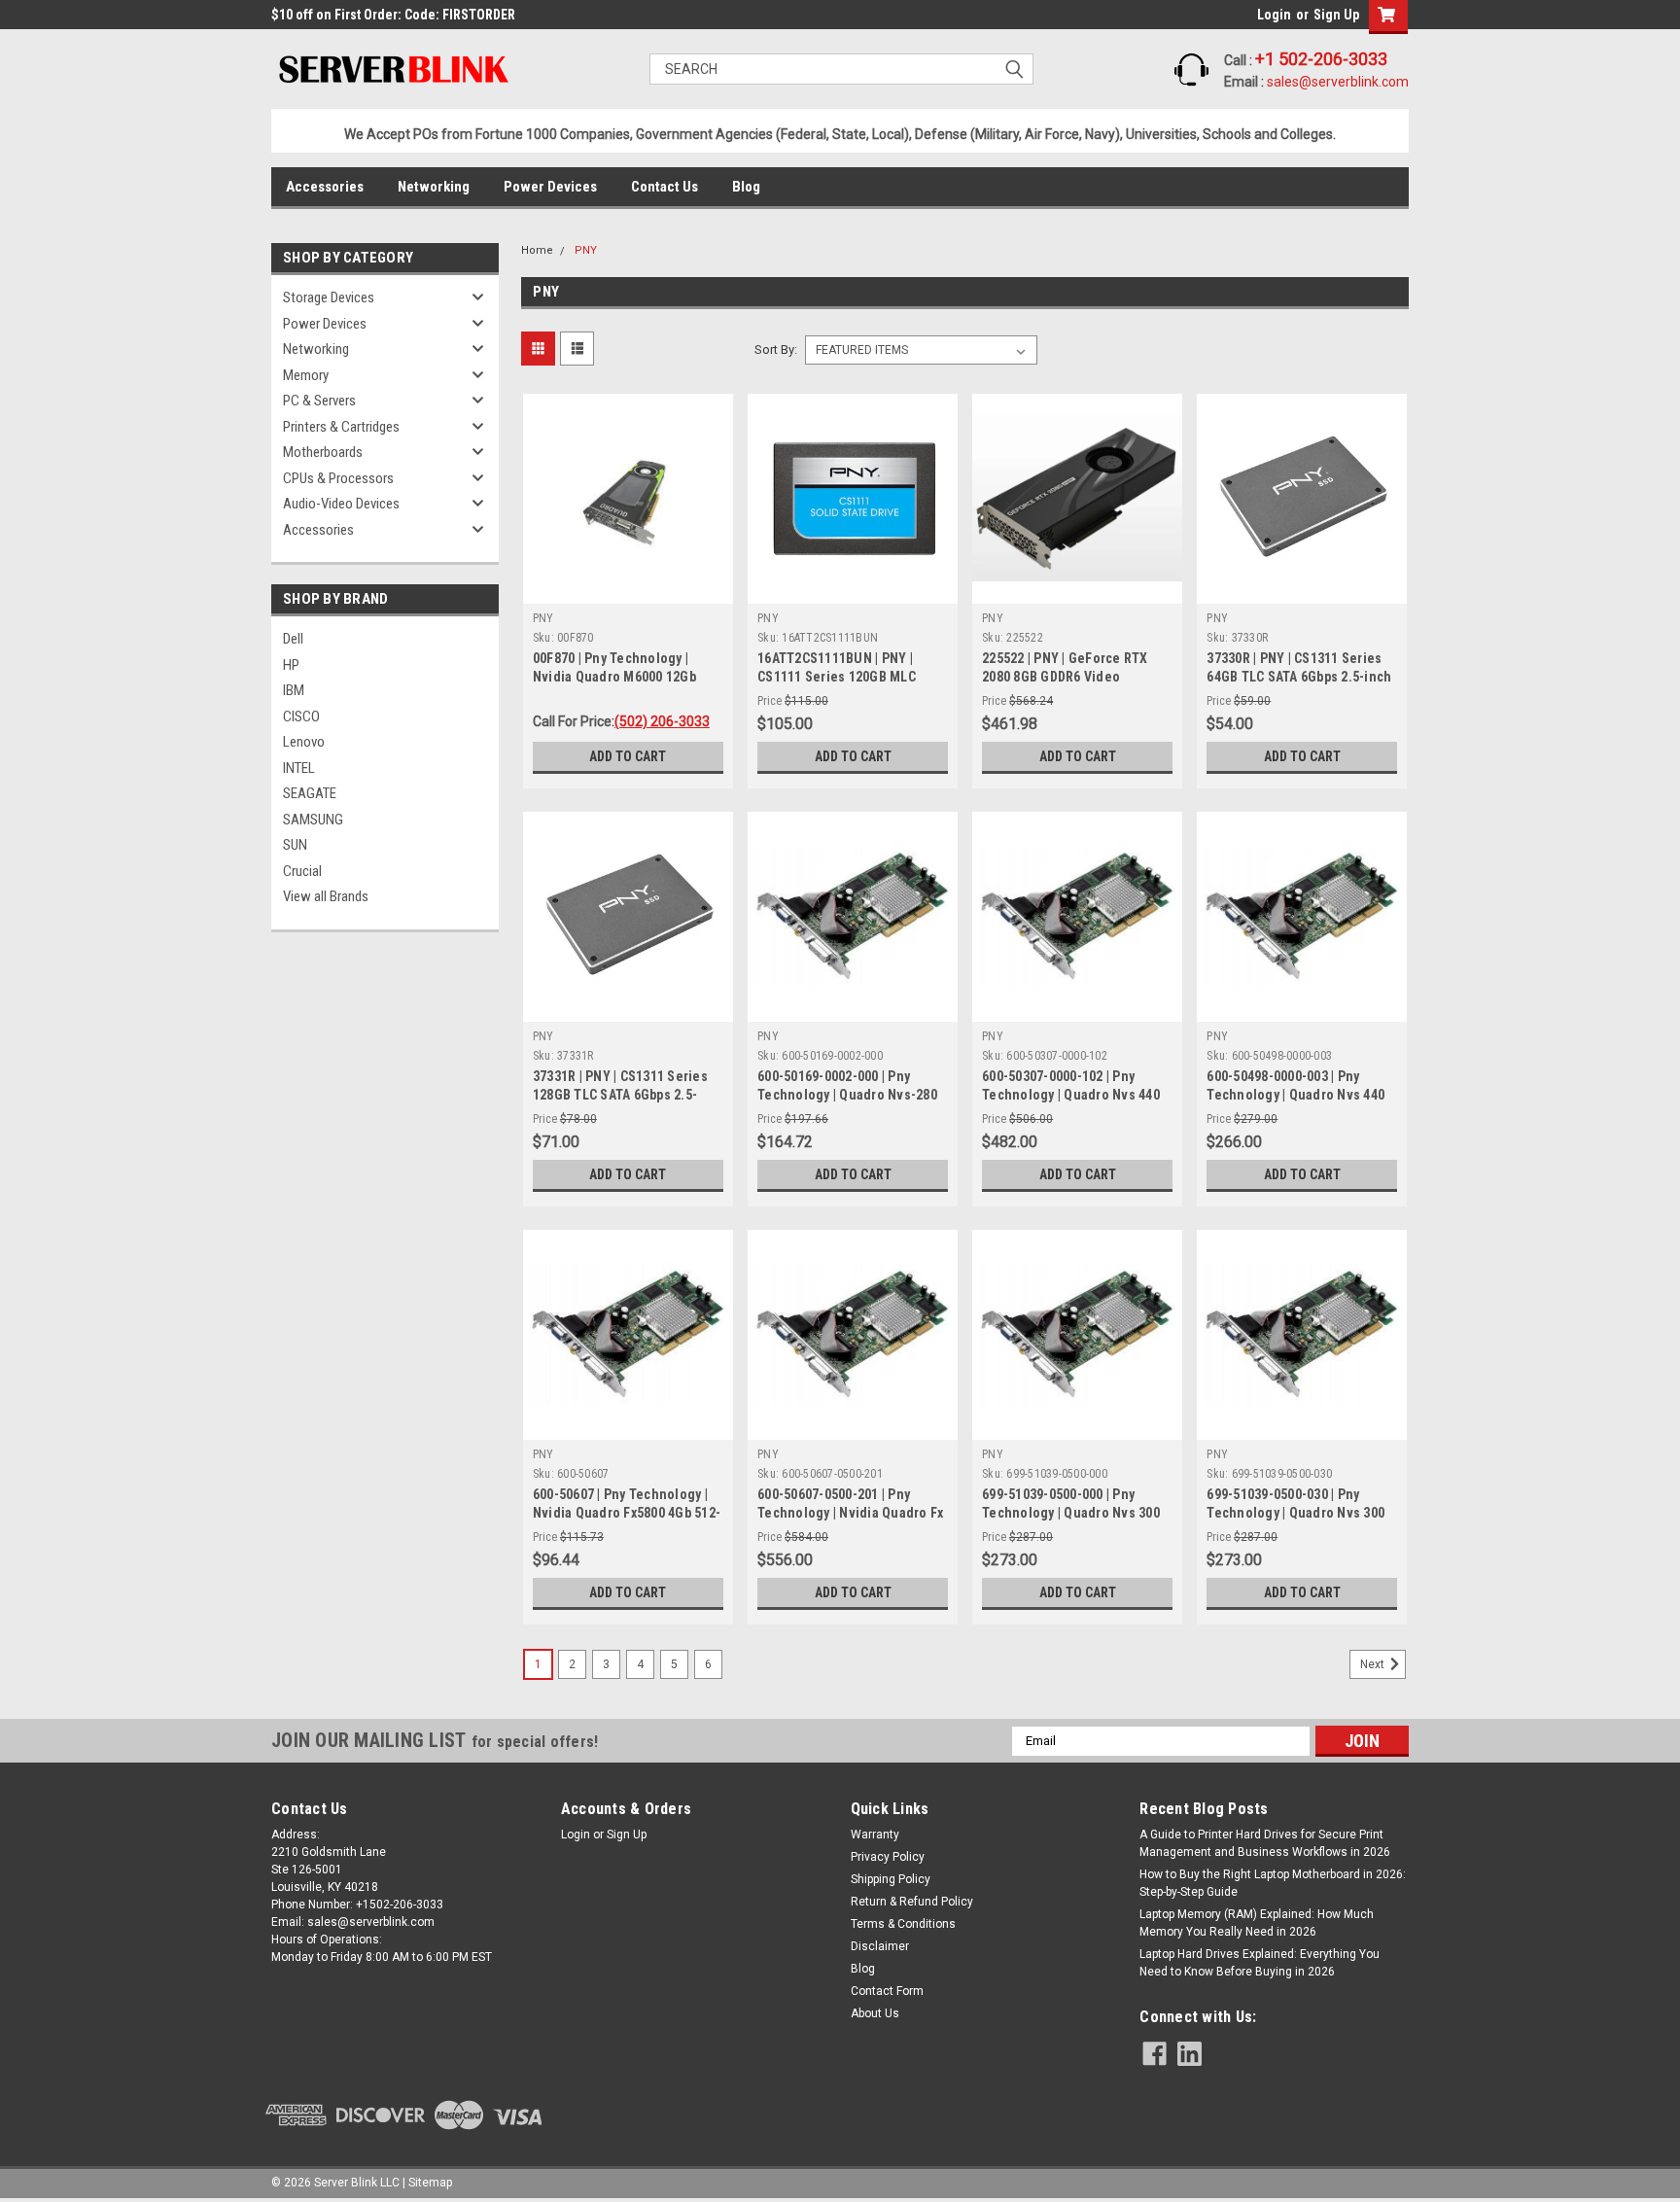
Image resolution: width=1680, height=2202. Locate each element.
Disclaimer (880, 1946)
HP (291, 665)
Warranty (875, 1835)
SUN (295, 845)
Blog (746, 187)
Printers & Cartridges (341, 427)
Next (1374, 1664)
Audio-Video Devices (341, 504)
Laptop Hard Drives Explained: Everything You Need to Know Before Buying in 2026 (1260, 1963)
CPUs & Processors (338, 478)
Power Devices (550, 187)
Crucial (302, 871)
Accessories (325, 187)
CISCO (301, 717)
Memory (306, 375)
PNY (586, 250)
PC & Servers (319, 401)
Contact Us (665, 187)
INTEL (299, 768)
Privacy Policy (888, 1857)
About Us (875, 2013)
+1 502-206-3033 (1321, 59)
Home (537, 250)
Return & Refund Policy (912, 1902)
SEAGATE (310, 793)
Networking (434, 187)
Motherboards (323, 452)
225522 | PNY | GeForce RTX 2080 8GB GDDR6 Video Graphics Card (1065, 677)
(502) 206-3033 (662, 721)
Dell (293, 639)
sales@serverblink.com (1338, 82)
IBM (294, 690)
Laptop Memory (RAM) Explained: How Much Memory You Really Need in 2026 (1257, 1923)
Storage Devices (329, 297)
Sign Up (1336, 15)
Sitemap (430, 2183)
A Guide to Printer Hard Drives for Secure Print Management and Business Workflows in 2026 (1265, 1843)
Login (1274, 15)
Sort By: (776, 350)
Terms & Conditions (903, 1924)
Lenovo (304, 742)
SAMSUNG (313, 820)
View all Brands (326, 896)
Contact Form (887, 1991)
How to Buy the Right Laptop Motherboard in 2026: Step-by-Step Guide (1273, 1883)
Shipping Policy (891, 1879)
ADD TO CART (628, 756)
